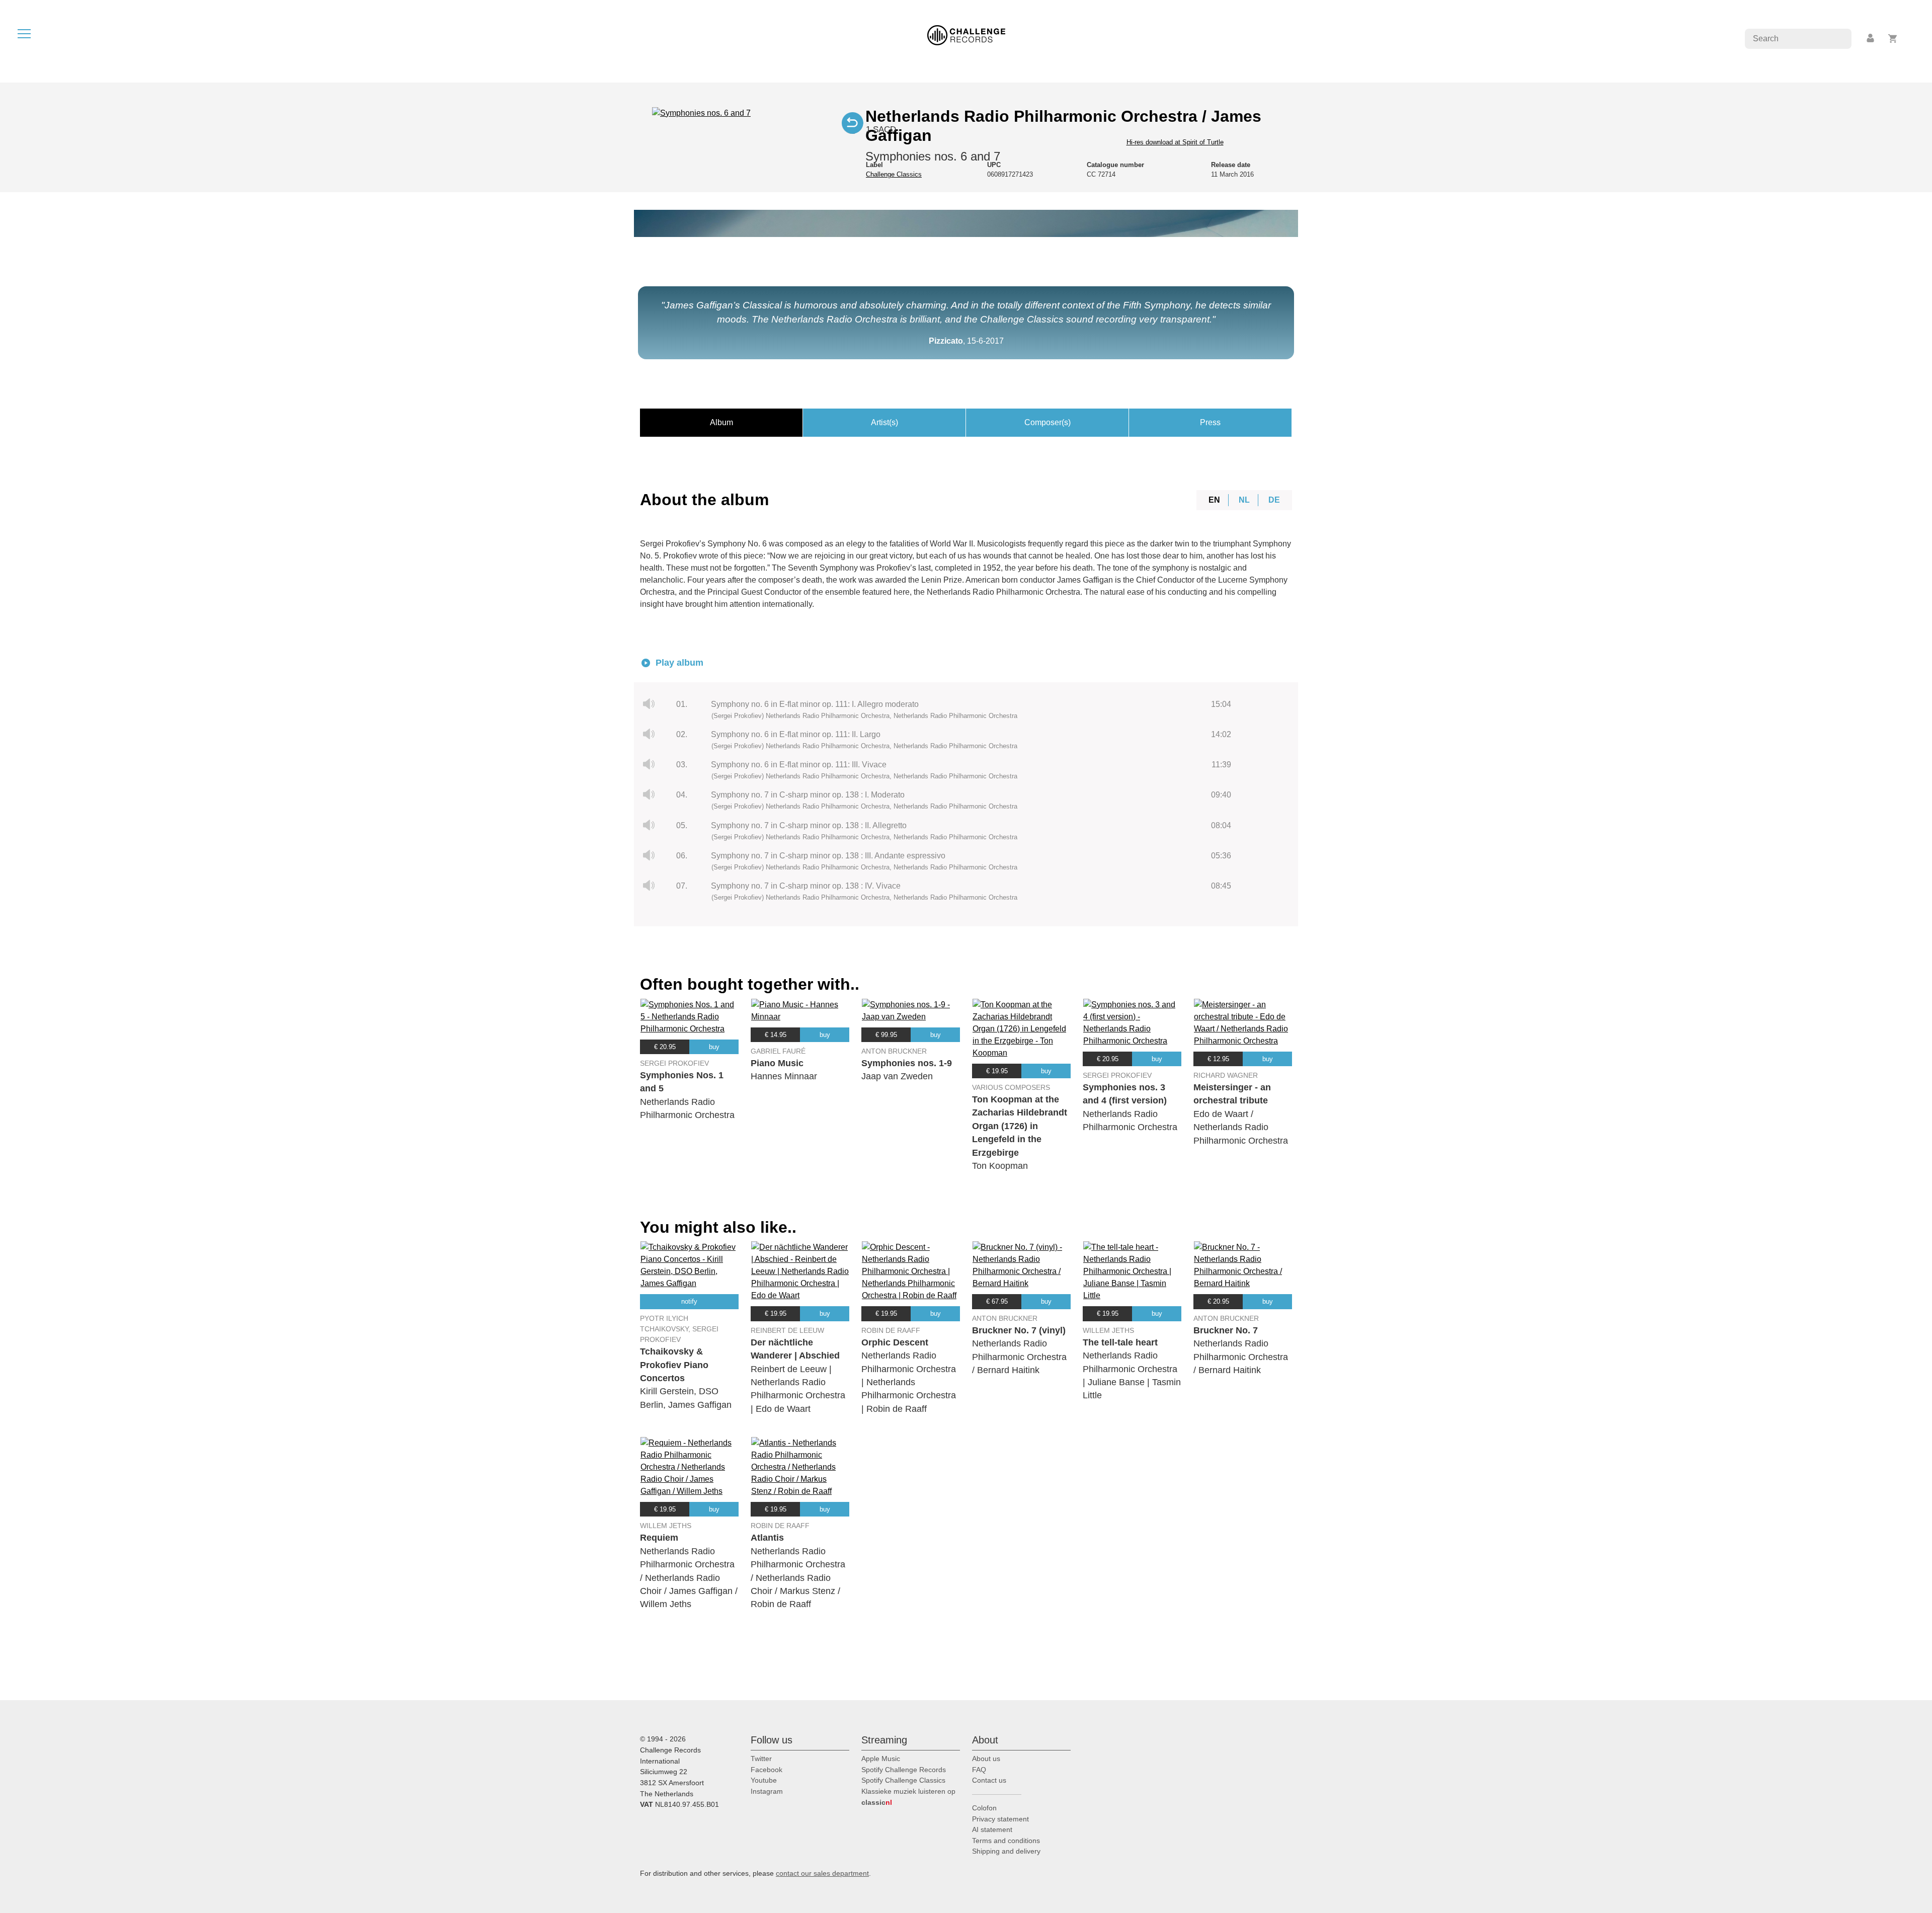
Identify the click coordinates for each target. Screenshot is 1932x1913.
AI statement (992, 1829)
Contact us (989, 1780)
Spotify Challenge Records (904, 1770)
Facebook (767, 1770)
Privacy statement (1000, 1819)
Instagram (767, 1791)
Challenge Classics (894, 174)
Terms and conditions (1006, 1841)
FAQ (979, 1770)
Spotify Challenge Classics (903, 1780)
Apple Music (881, 1759)
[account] (1871, 38)
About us (986, 1759)
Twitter (761, 1759)
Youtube (764, 1780)
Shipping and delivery (1006, 1851)
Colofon (984, 1808)
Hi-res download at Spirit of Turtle (1175, 142)
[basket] (1893, 38)
